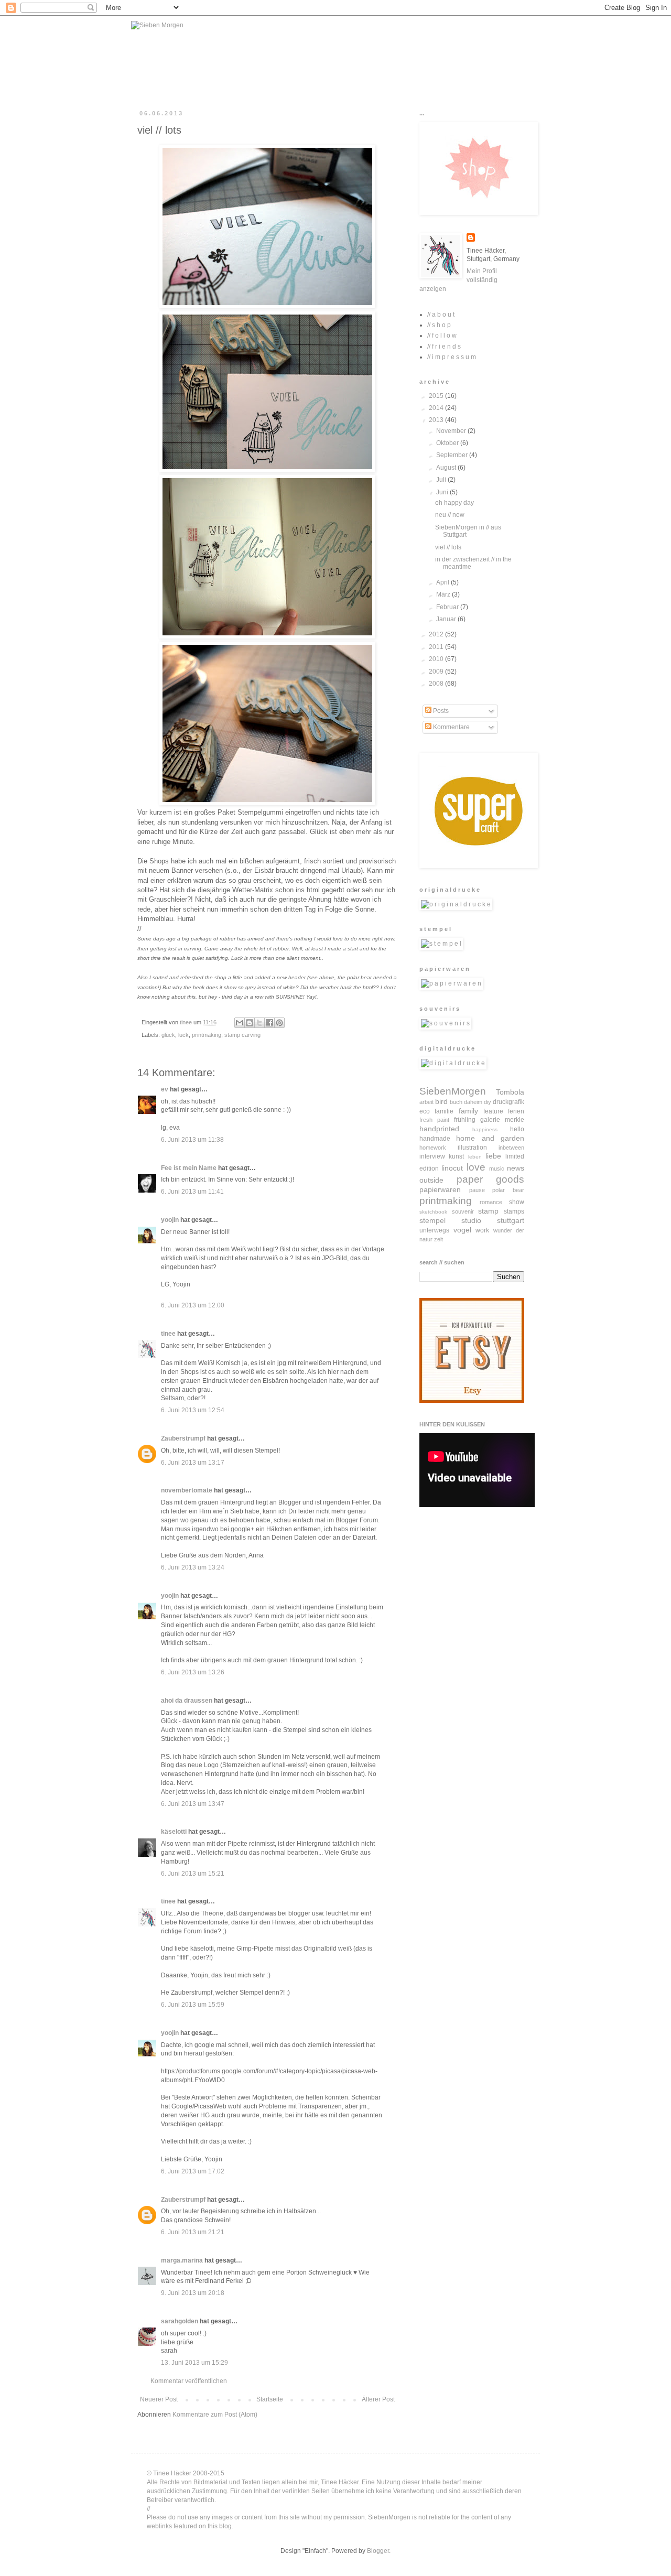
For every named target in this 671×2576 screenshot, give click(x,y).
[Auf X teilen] (259, 1023)
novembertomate (187, 1490)
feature (493, 1111)
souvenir (463, 1211)
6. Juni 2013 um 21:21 (193, 2232)
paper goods (491, 1179)
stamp (488, 1211)
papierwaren (440, 1189)
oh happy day (454, 503)
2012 (437, 634)
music (497, 1168)
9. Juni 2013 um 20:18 (193, 2293)
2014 (437, 408)
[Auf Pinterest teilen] (279, 1023)
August (447, 468)
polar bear (508, 1190)
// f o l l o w (442, 335)
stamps (514, 1211)
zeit (439, 1239)
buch (456, 1102)
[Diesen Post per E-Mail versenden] (240, 1023)
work (482, 1230)
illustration (472, 1148)
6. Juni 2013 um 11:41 (192, 1192)
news (516, 1168)
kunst (456, 1156)
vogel (462, 1230)
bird (441, 1101)
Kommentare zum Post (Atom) (215, 2415)
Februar (448, 607)
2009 (437, 672)
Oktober (448, 443)
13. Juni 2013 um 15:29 (194, 2363)
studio (471, 1220)
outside (431, 1180)
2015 (437, 396)
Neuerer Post (159, 2399)
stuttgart (511, 1220)
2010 (437, 659)
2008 (437, 684)
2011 (437, 647)
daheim (473, 1102)
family (468, 1111)
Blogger (378, 2551)
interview (432, 1156)
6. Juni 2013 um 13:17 (193, 1463)
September (453, 455)
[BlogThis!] (250, 1023)
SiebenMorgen (453, 1091)
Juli (442, 480)
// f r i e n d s (444, 347)
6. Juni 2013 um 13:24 (193, 1567)
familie (444, 1111)
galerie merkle (502, 1120)
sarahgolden (180, 2321)
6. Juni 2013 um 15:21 (193, 1874)
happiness (485, 1129)
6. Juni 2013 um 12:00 (193, 1305)
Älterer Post (378, 2399)
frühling (465, 1120)
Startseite (270, 2399)
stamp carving (242, 1035)
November (452, 431)
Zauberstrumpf (183, 1438)
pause (477, 1190)
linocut (452, 1168)
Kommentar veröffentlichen (189, 2381)
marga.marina (182, 2260)
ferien (516, 1111)
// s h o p (439, 325)
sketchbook (433, 1212)
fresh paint (434, 1120)
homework (433, 1148)
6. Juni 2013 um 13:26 (193, 1672)
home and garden (490, 1138)
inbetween (511, 1148)
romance (491, 1202)
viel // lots (448, 547)
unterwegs (434, 1230)
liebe (493, 1156)
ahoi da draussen (187, 1701)
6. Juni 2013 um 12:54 (193, 1410)
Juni (443, 492)
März (444, 594)
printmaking (207, 1035)
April (443, 582)
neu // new (450, 515)
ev (165, 1089)
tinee (168, 1334)
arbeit (426, 1102)
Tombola (510, 1092)
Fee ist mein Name (189, 1168)
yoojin (170, 1220)
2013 (437, 420)
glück (168, 1035)
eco (425, 1111)
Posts (440, 711)
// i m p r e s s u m (452, 357)
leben (475, 1157)
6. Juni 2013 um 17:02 (193, 2171)
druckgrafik (508, 1102)
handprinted (439, 1129)
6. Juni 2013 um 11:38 (192, 1140)
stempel (432, 1220)
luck (183, 1035)
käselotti (174, 1832)
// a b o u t (441, 315)
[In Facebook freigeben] (269, 1023)
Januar (447, 619)
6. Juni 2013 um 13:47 (193, 1804)
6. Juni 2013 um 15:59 (193, 2005)
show (517, 1202)
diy (488, 1102)
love (476, 1167)
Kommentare (451, 727)
